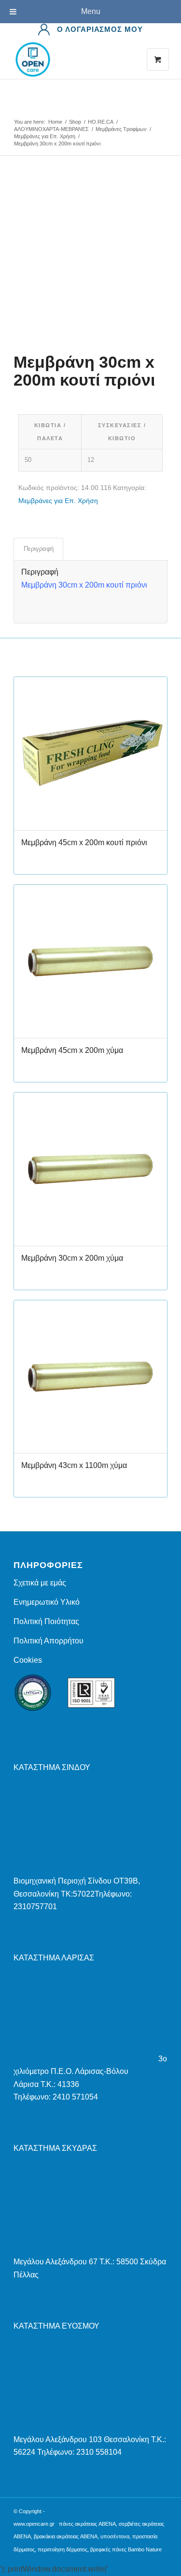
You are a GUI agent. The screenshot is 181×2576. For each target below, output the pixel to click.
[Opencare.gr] (75, 59)
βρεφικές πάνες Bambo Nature (126, 2549)
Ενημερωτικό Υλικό (47, 1602)
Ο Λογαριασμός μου (100, 29)
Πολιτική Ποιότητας (46, 1621)
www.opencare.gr (34, 2524)
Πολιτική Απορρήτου (49, 1641)
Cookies (28, 1660)
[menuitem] (90, 29)
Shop (23, 112)
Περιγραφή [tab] (39, 549)
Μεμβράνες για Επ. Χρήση (58, 501)
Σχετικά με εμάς (40, 1583)
